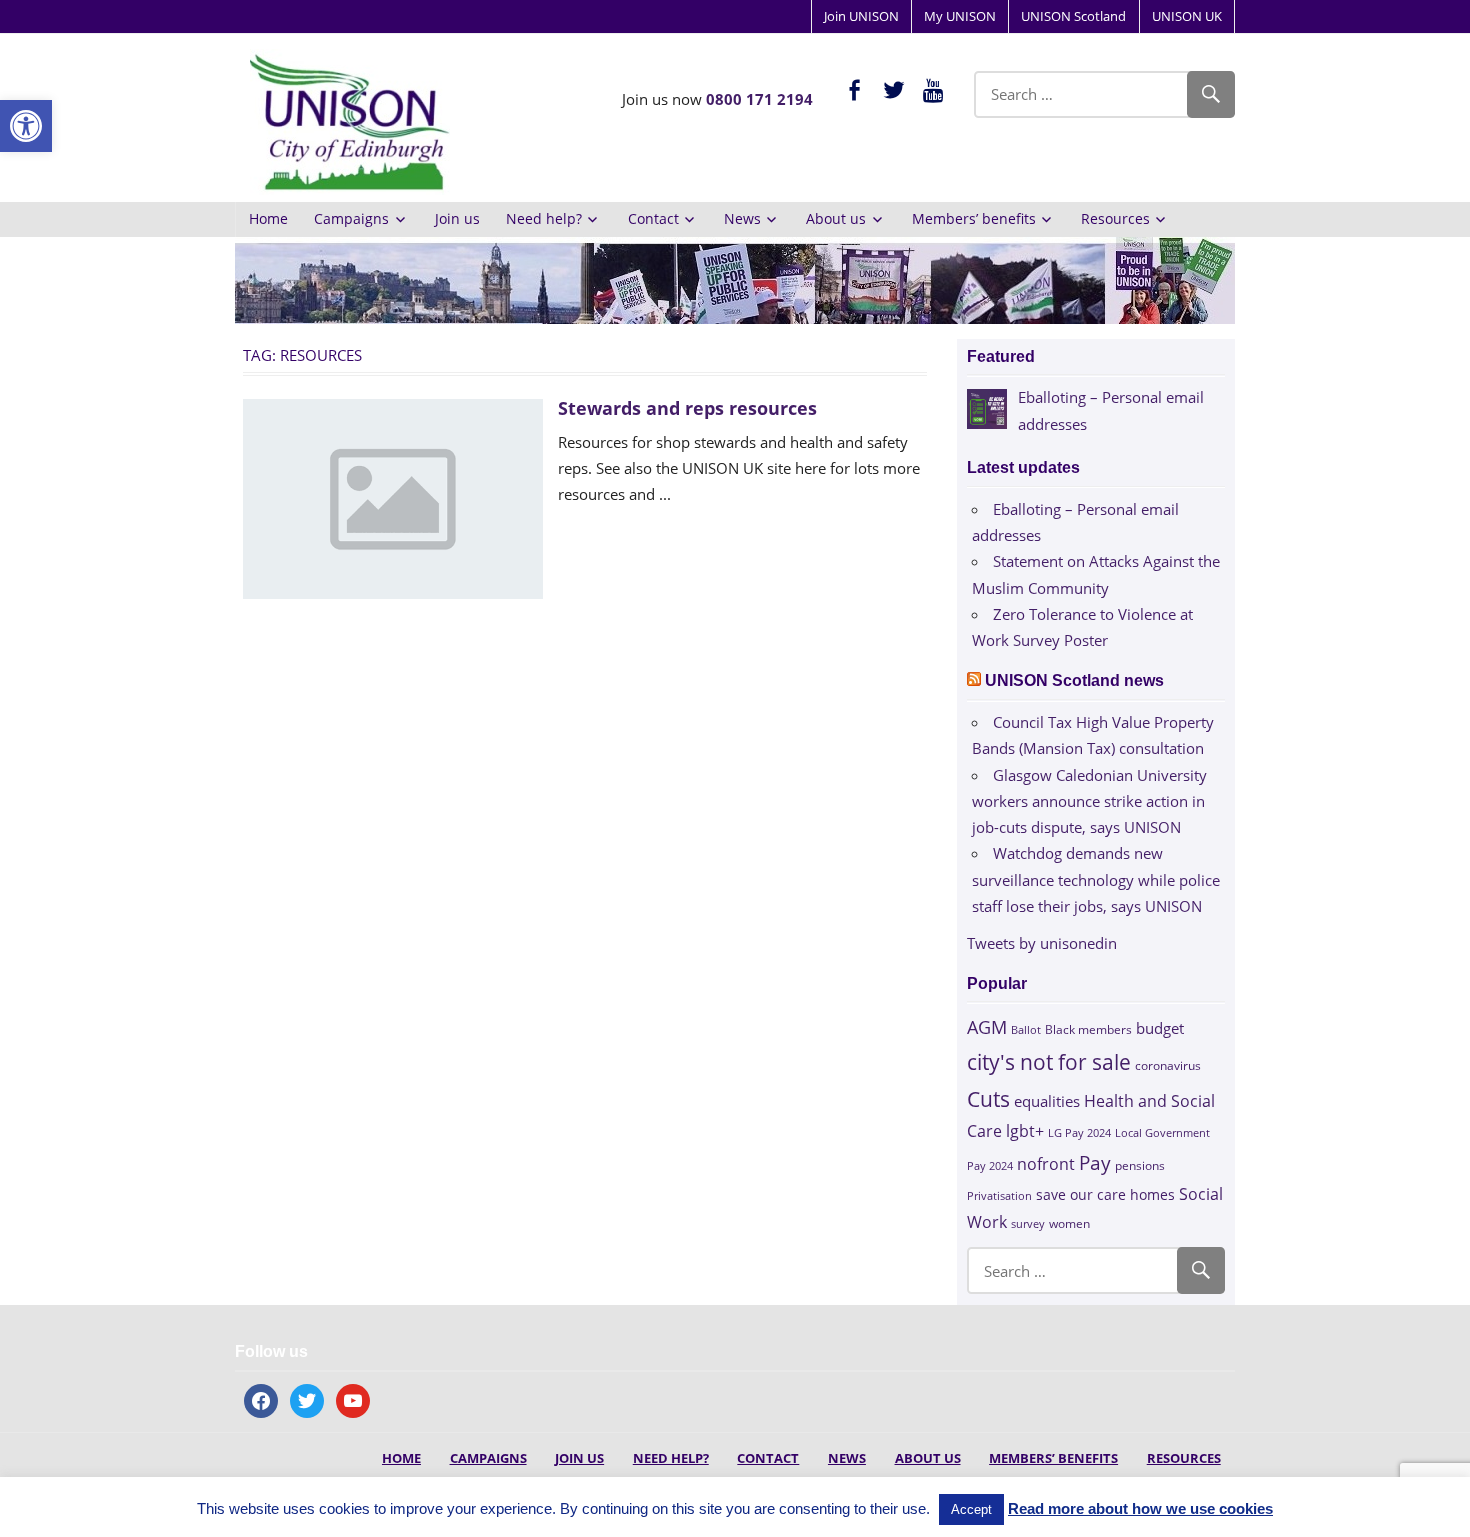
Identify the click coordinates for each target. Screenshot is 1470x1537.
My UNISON (960, 16)
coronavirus (1168, 1065)
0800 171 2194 (759, 99)
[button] (26, 126)
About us (836, 218)
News (742, 218)
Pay (1095, 1162)
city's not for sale (1049, 1062)
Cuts (988, 1098)
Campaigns (351, 218)
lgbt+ (1025, 1131)
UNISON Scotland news (1074, 680)
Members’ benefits (974, 218)
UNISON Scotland (1073, 16)
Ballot (1026, 1030)
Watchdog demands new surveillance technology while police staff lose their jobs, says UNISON (1096, 879)
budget (1160, 1028)
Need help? (544, 218)
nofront (1046, 1164)
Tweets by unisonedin (1042, 943)
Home (268, 218)
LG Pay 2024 (1079, 1132)
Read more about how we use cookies (1140, 1508)
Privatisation (999, 1195)
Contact (653, 218)
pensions (1140, 1165)
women (1069, 1223)
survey (1028, 1223)
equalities (1047, 1101)
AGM (987, 1026)
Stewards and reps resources (687, 408)
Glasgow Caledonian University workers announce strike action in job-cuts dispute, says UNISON (1089, 801)
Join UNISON (861, 16)
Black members (1088, 1029)
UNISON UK (1187, 16)
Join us (457, 218)
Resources (1115, 218)
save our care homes (1105, 1194)
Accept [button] (971, 1509)
